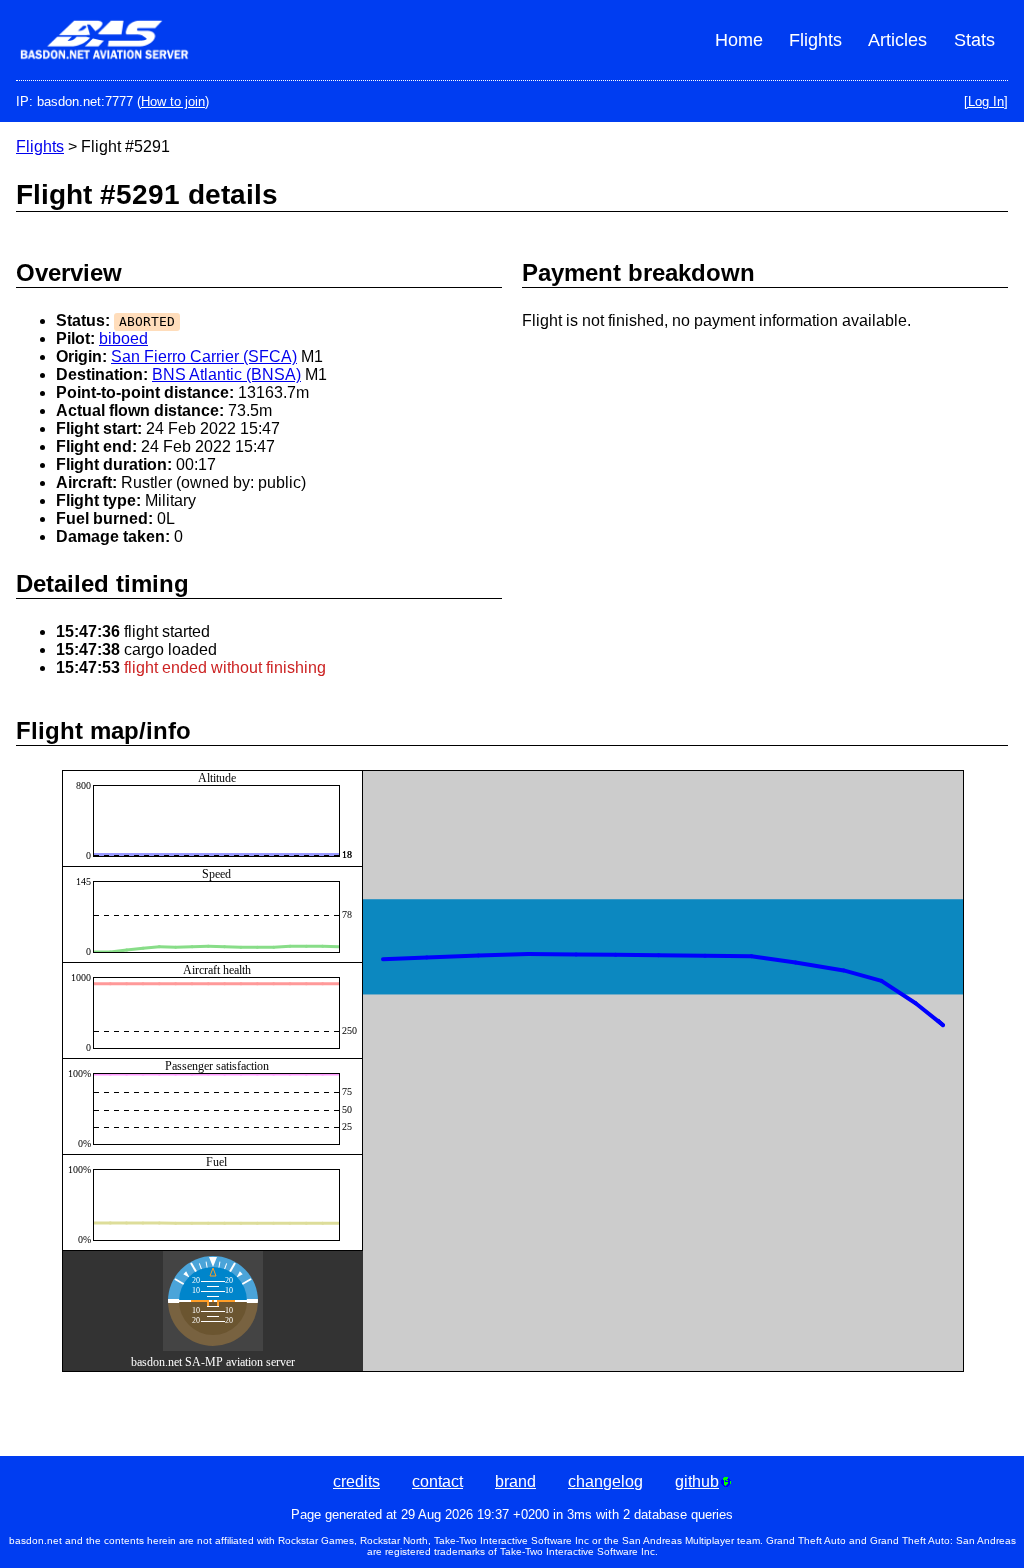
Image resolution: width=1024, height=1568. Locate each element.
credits (356, 1481)
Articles (897, 40)
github (697, 1481)
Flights (815, 40)
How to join (173, 101)
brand (515, 1481)
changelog (605, 1481)
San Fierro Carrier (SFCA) (204, 356)
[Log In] (986, 101)
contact (437, 1481)
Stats (974, 40)
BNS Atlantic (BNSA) (226, 374)
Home (739, 40)
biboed (123, 338)
